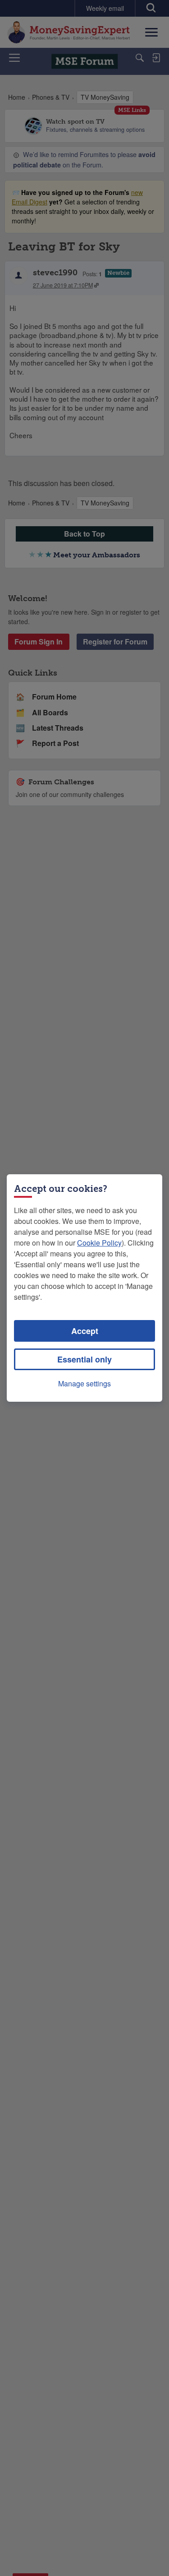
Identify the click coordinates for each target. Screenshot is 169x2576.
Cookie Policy (99, 1243)
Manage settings (84, 1383)
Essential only (84, 1359)
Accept (85, 1331)
